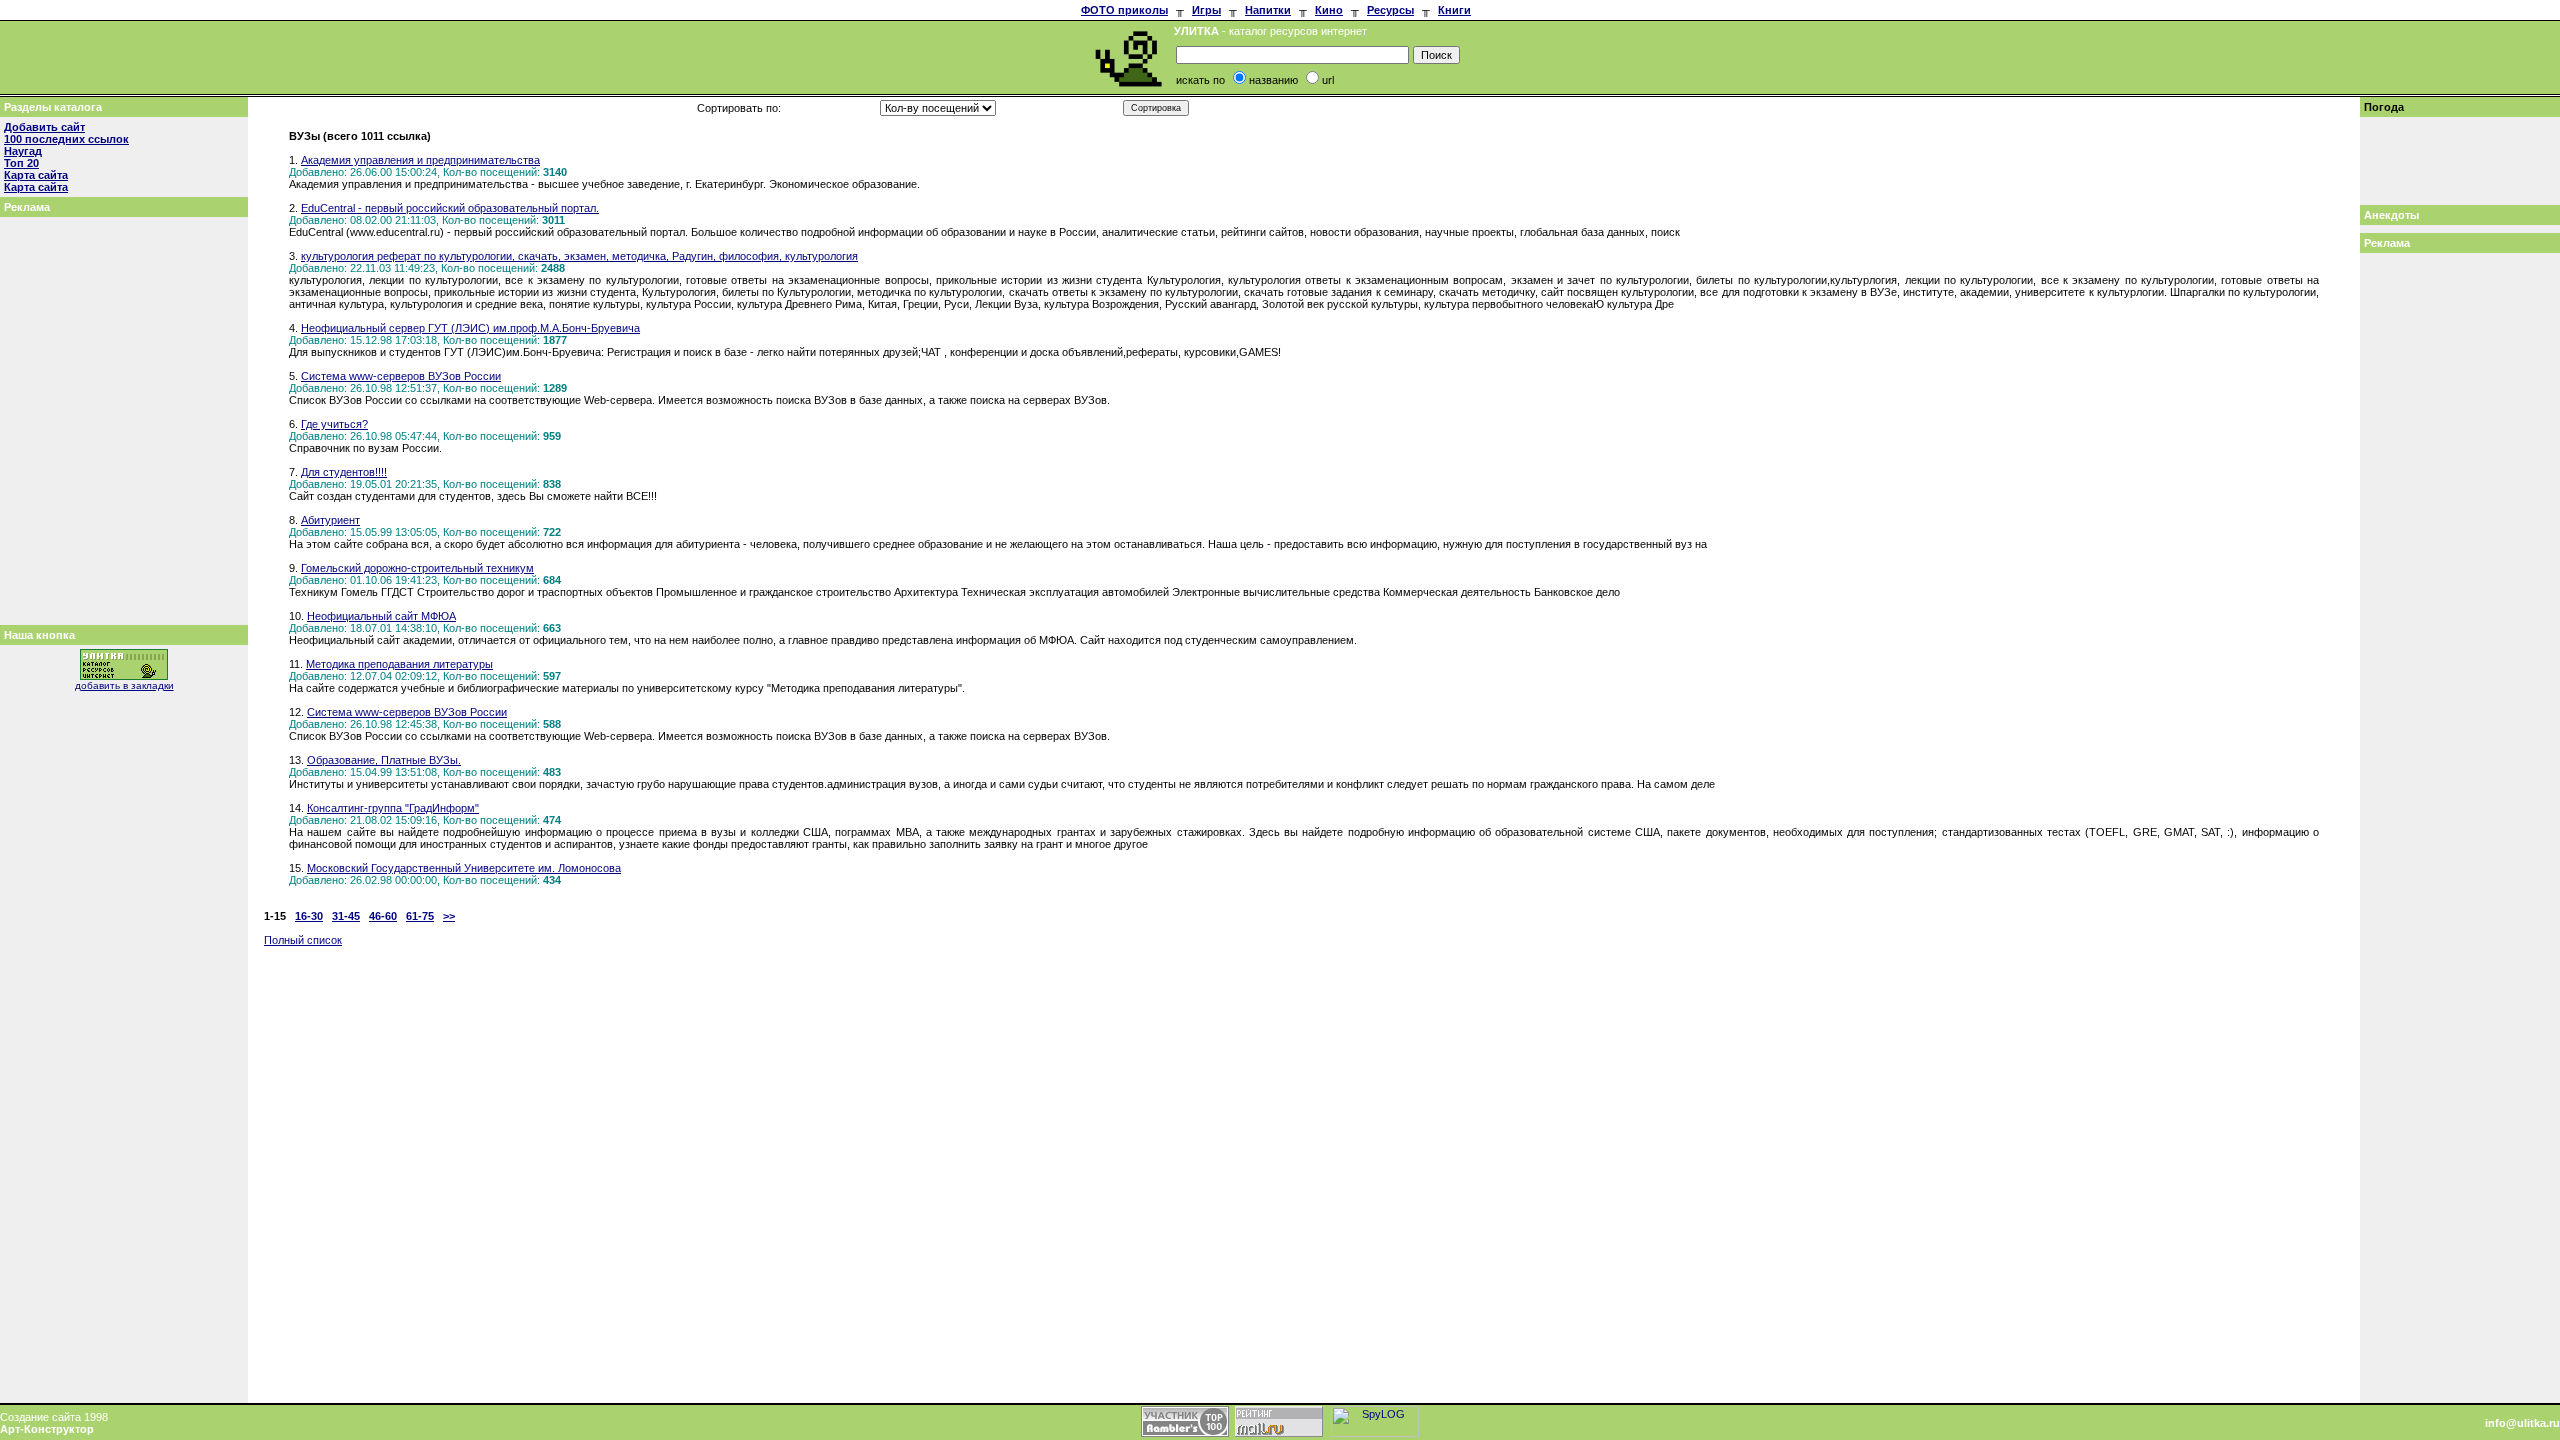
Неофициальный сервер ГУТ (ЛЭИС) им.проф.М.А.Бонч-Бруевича (470, 328)
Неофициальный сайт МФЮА (381, 616)
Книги (1454, 10)
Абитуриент (330, 520)
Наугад (23, 151)
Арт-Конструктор (47, 1429)
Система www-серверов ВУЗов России (401, 376)
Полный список (303, 940)
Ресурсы (1390, 10)
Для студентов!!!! (344, 472)
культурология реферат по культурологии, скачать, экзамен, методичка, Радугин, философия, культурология (579, 256)
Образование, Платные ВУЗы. (384, 760)
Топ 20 (21, 163)
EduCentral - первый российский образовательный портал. (450, 208)
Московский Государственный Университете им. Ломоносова (464, 868)
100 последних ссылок (66, 139)
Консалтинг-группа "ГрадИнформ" (393, 808)
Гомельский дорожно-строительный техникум (417, 568)
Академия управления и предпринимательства (420, 160)
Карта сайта (36, 175)
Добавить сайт (44, 127)
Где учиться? (334, 424)
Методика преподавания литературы (399, 664)
